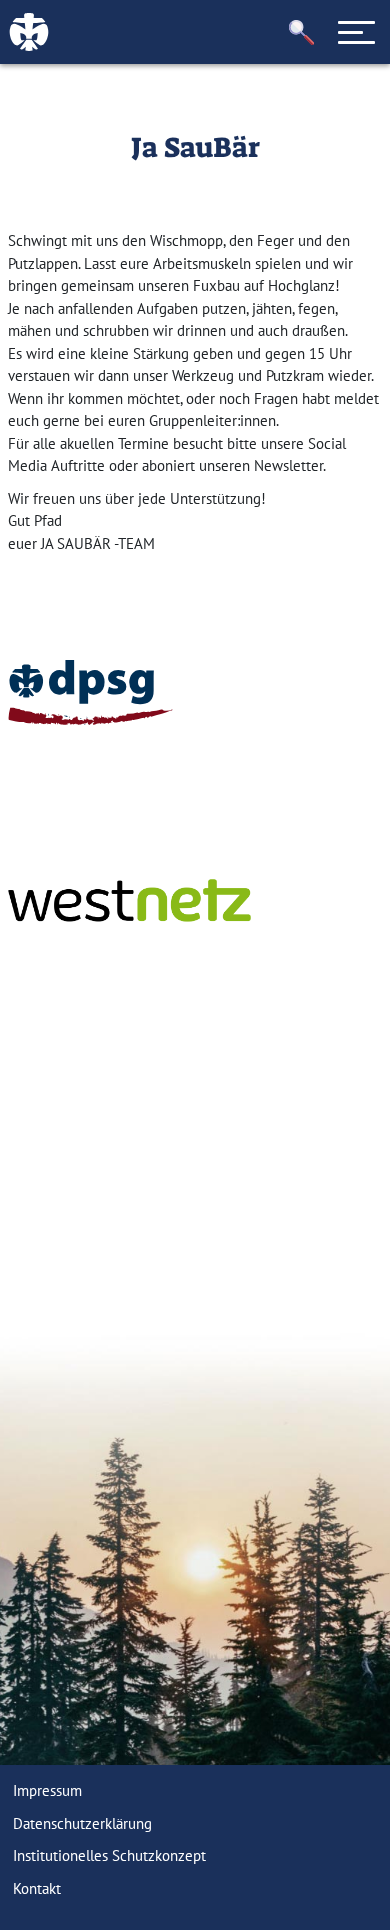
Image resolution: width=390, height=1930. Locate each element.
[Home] (90, 692)
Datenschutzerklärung (82, 1823)
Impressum (47, 1790)
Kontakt (37, 1888)
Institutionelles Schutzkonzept (109, 1855)
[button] (302, 32)
